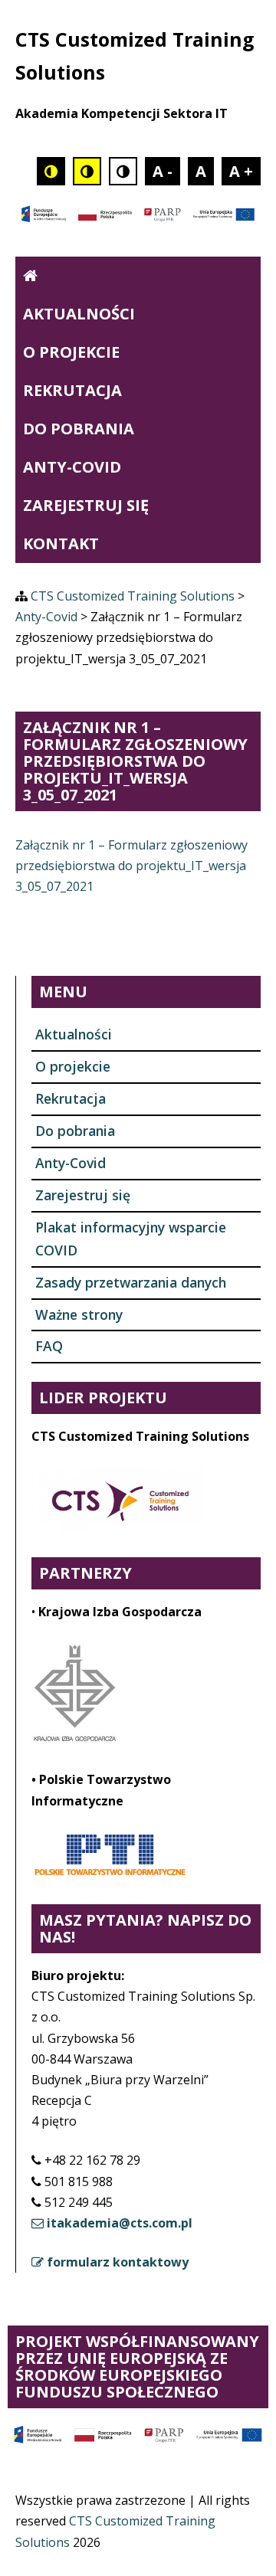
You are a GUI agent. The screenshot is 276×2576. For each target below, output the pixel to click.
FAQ (49, 1346)
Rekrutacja (72, 390)
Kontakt (61, 543)
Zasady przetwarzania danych (131, 1282)
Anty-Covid (72, 467)
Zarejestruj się (86, 505)
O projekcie (71, 352)
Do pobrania (79, 429)
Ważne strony (79, 1314)
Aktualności (79, 314)
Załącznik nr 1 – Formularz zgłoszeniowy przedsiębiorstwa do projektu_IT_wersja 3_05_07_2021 (131, 866)
